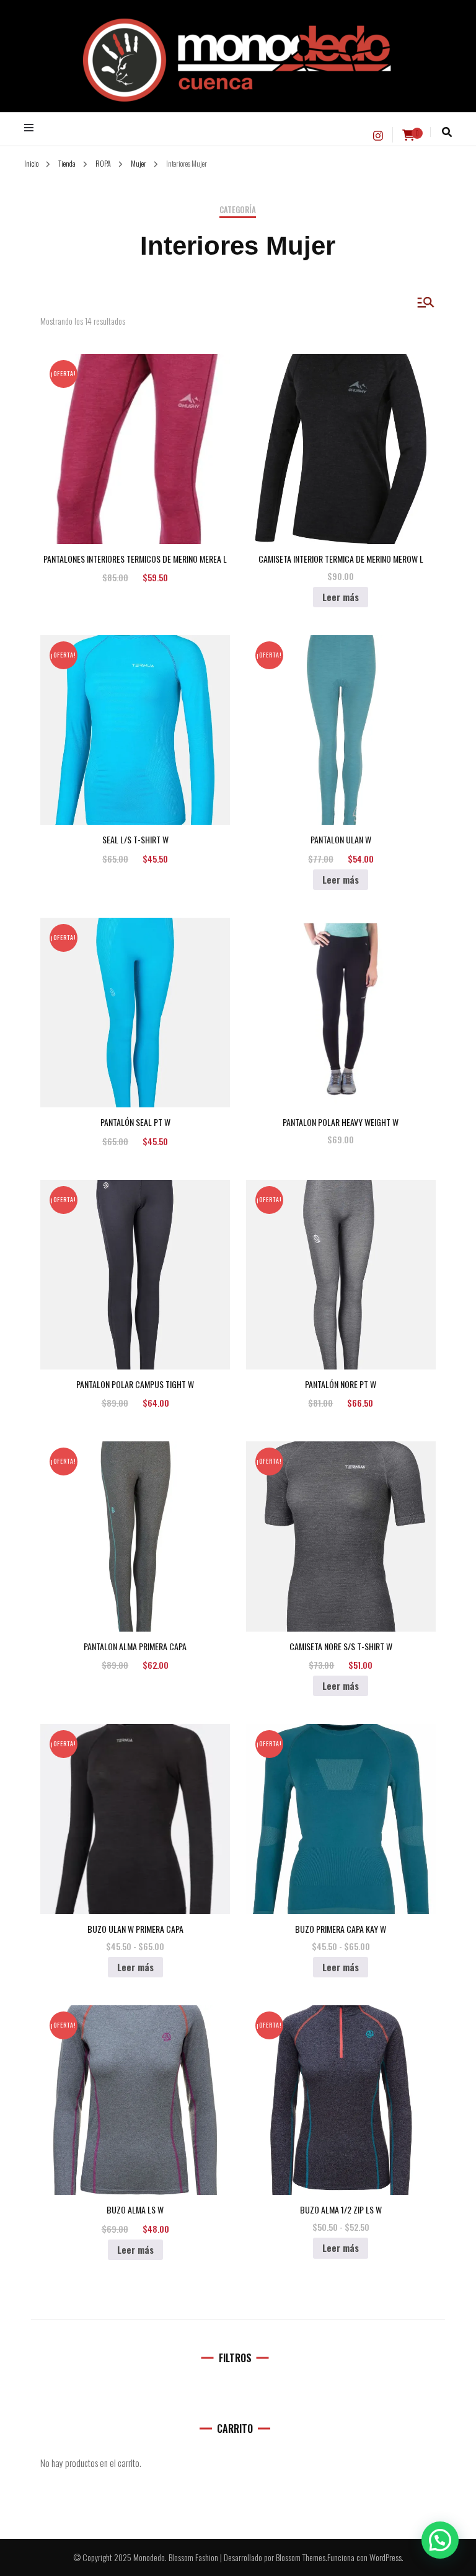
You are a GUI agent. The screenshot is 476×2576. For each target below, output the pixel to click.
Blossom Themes (301, 2557)
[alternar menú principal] (32, 128)
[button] (440, 2540)
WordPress (386, 2557)
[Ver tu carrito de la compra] (408, 135)
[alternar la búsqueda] (447, 132)
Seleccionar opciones (135, 437)
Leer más (341, 597)
